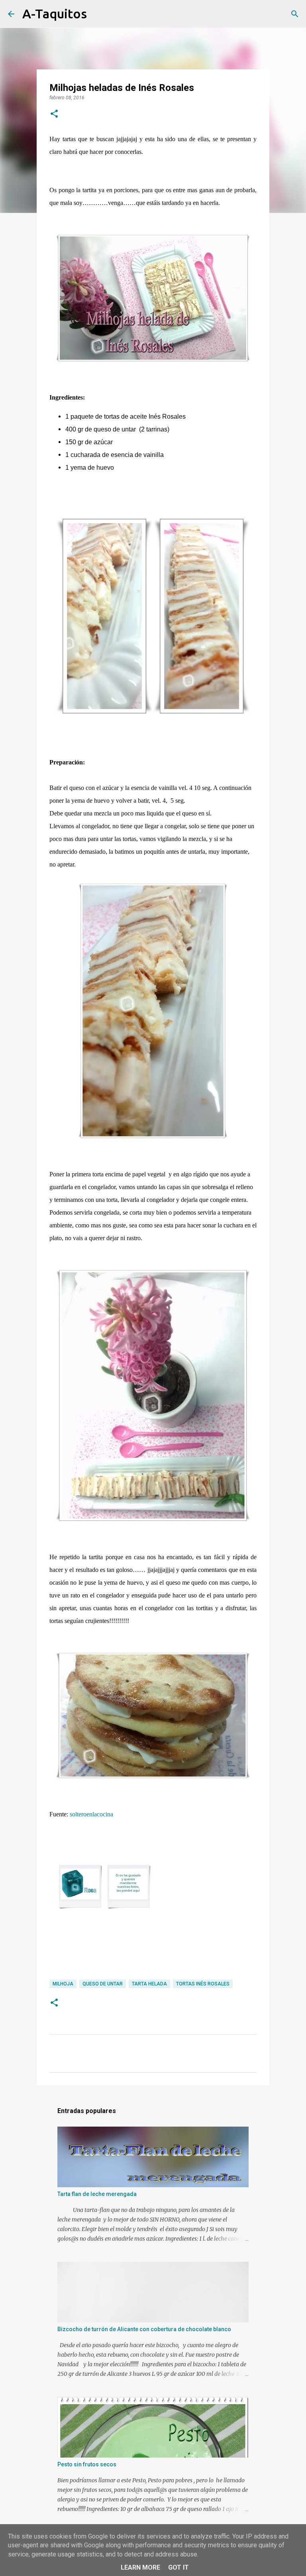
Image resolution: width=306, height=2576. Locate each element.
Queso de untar (103, 1984)
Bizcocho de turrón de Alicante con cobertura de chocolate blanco (144, 2329)
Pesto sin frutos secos (87, 2464)
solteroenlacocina (91, 1814)
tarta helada (149, 1984)
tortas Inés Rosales (203, 1984)
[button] (54, 114)
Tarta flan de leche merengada (97, 2194)
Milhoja (63, 1984)
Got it (178, 2567)
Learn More (140, 2567)
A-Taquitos (55, 14)
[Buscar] (98, 14)
